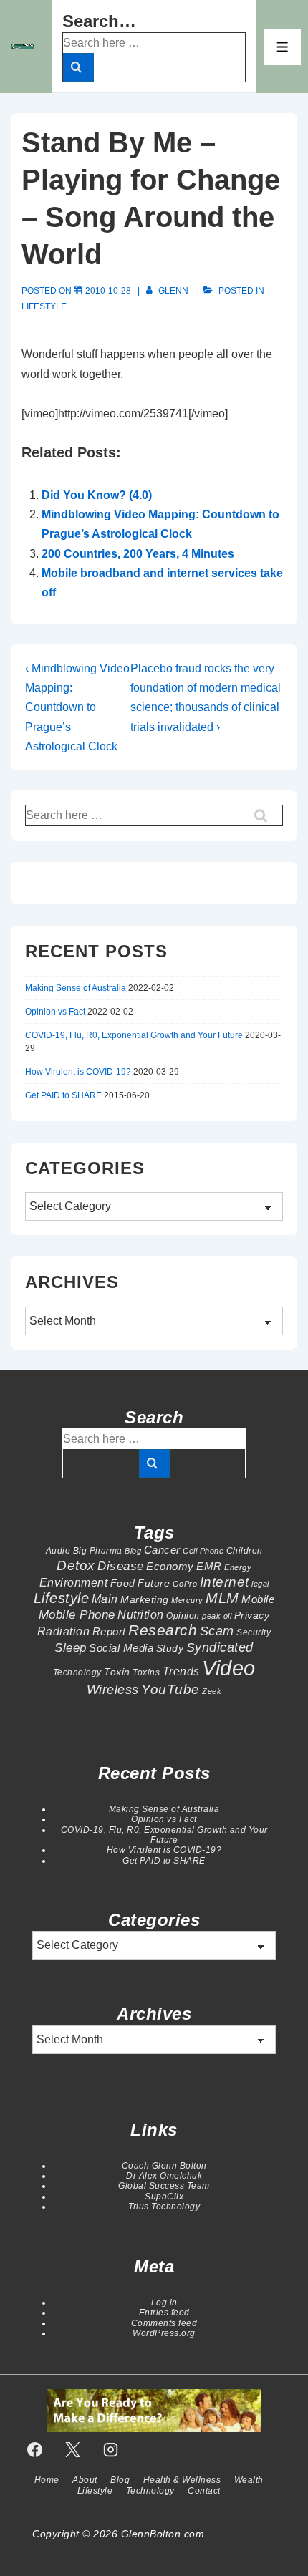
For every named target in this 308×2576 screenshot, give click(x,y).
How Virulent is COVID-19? (78, 1072)
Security (254, 1632)
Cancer (162, 1550)
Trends (181, 1671)
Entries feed (164, 2313)
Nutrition (141, 1614)
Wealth (249, 2480)
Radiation (64, 1631)
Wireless (113, 1689)
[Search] (78, 67)
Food (123, 1583)
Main (105, 1599)
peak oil (217, 1616)
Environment (74, 1582)
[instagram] (111, 2449)
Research (163, 1630)
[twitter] (73, 2449)
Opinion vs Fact (55, 1012)
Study (170, 1648)
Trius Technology (164, 2207)
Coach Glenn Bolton (164, 2166)
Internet (225, 1582)
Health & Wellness (182, 2480)
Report (109, 1631)
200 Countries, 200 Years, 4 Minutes (138, 554)
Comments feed (164, 2323)
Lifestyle (44, 306)
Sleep (71, 1647)
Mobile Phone (77, 1614)
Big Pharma (98, 1551)
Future (154, 1583)
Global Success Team (164, 2186)
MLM (222, 1598)
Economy (170, 1566)
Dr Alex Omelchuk (164, 2176)
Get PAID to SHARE (63, 1095)
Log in (164, 2303)
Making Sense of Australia (76, 988)
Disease (121, 1566)
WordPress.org (164, 2333)
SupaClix (164, 2197)
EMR (209, 1566)
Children (245, 1551)
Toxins (146, 1672)
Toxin (117, 1672)
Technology (77, 1672)
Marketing (145, 1599)
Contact (204, 2491)
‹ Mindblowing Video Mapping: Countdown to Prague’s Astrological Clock (77, 707)
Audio (58, 1551)
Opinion (183, 1616)
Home (47, 2480)
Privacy (252, 1615)
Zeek (212, 1691)
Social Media (121, 1648)
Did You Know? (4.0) (97, 495)
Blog (133, 1551)
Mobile (258, 1599)
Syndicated (220, 1647)
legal (260, 1584)
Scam (217, 1631)
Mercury (187, 1600)
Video (229, 1668)
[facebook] (35, 2449)
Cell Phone (203, 1551)
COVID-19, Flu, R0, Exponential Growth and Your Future (134, 1035)
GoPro (185, 1584)
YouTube (170, 1689)
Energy (238, 1567)
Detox (76, 1565)
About (85, 2480)
